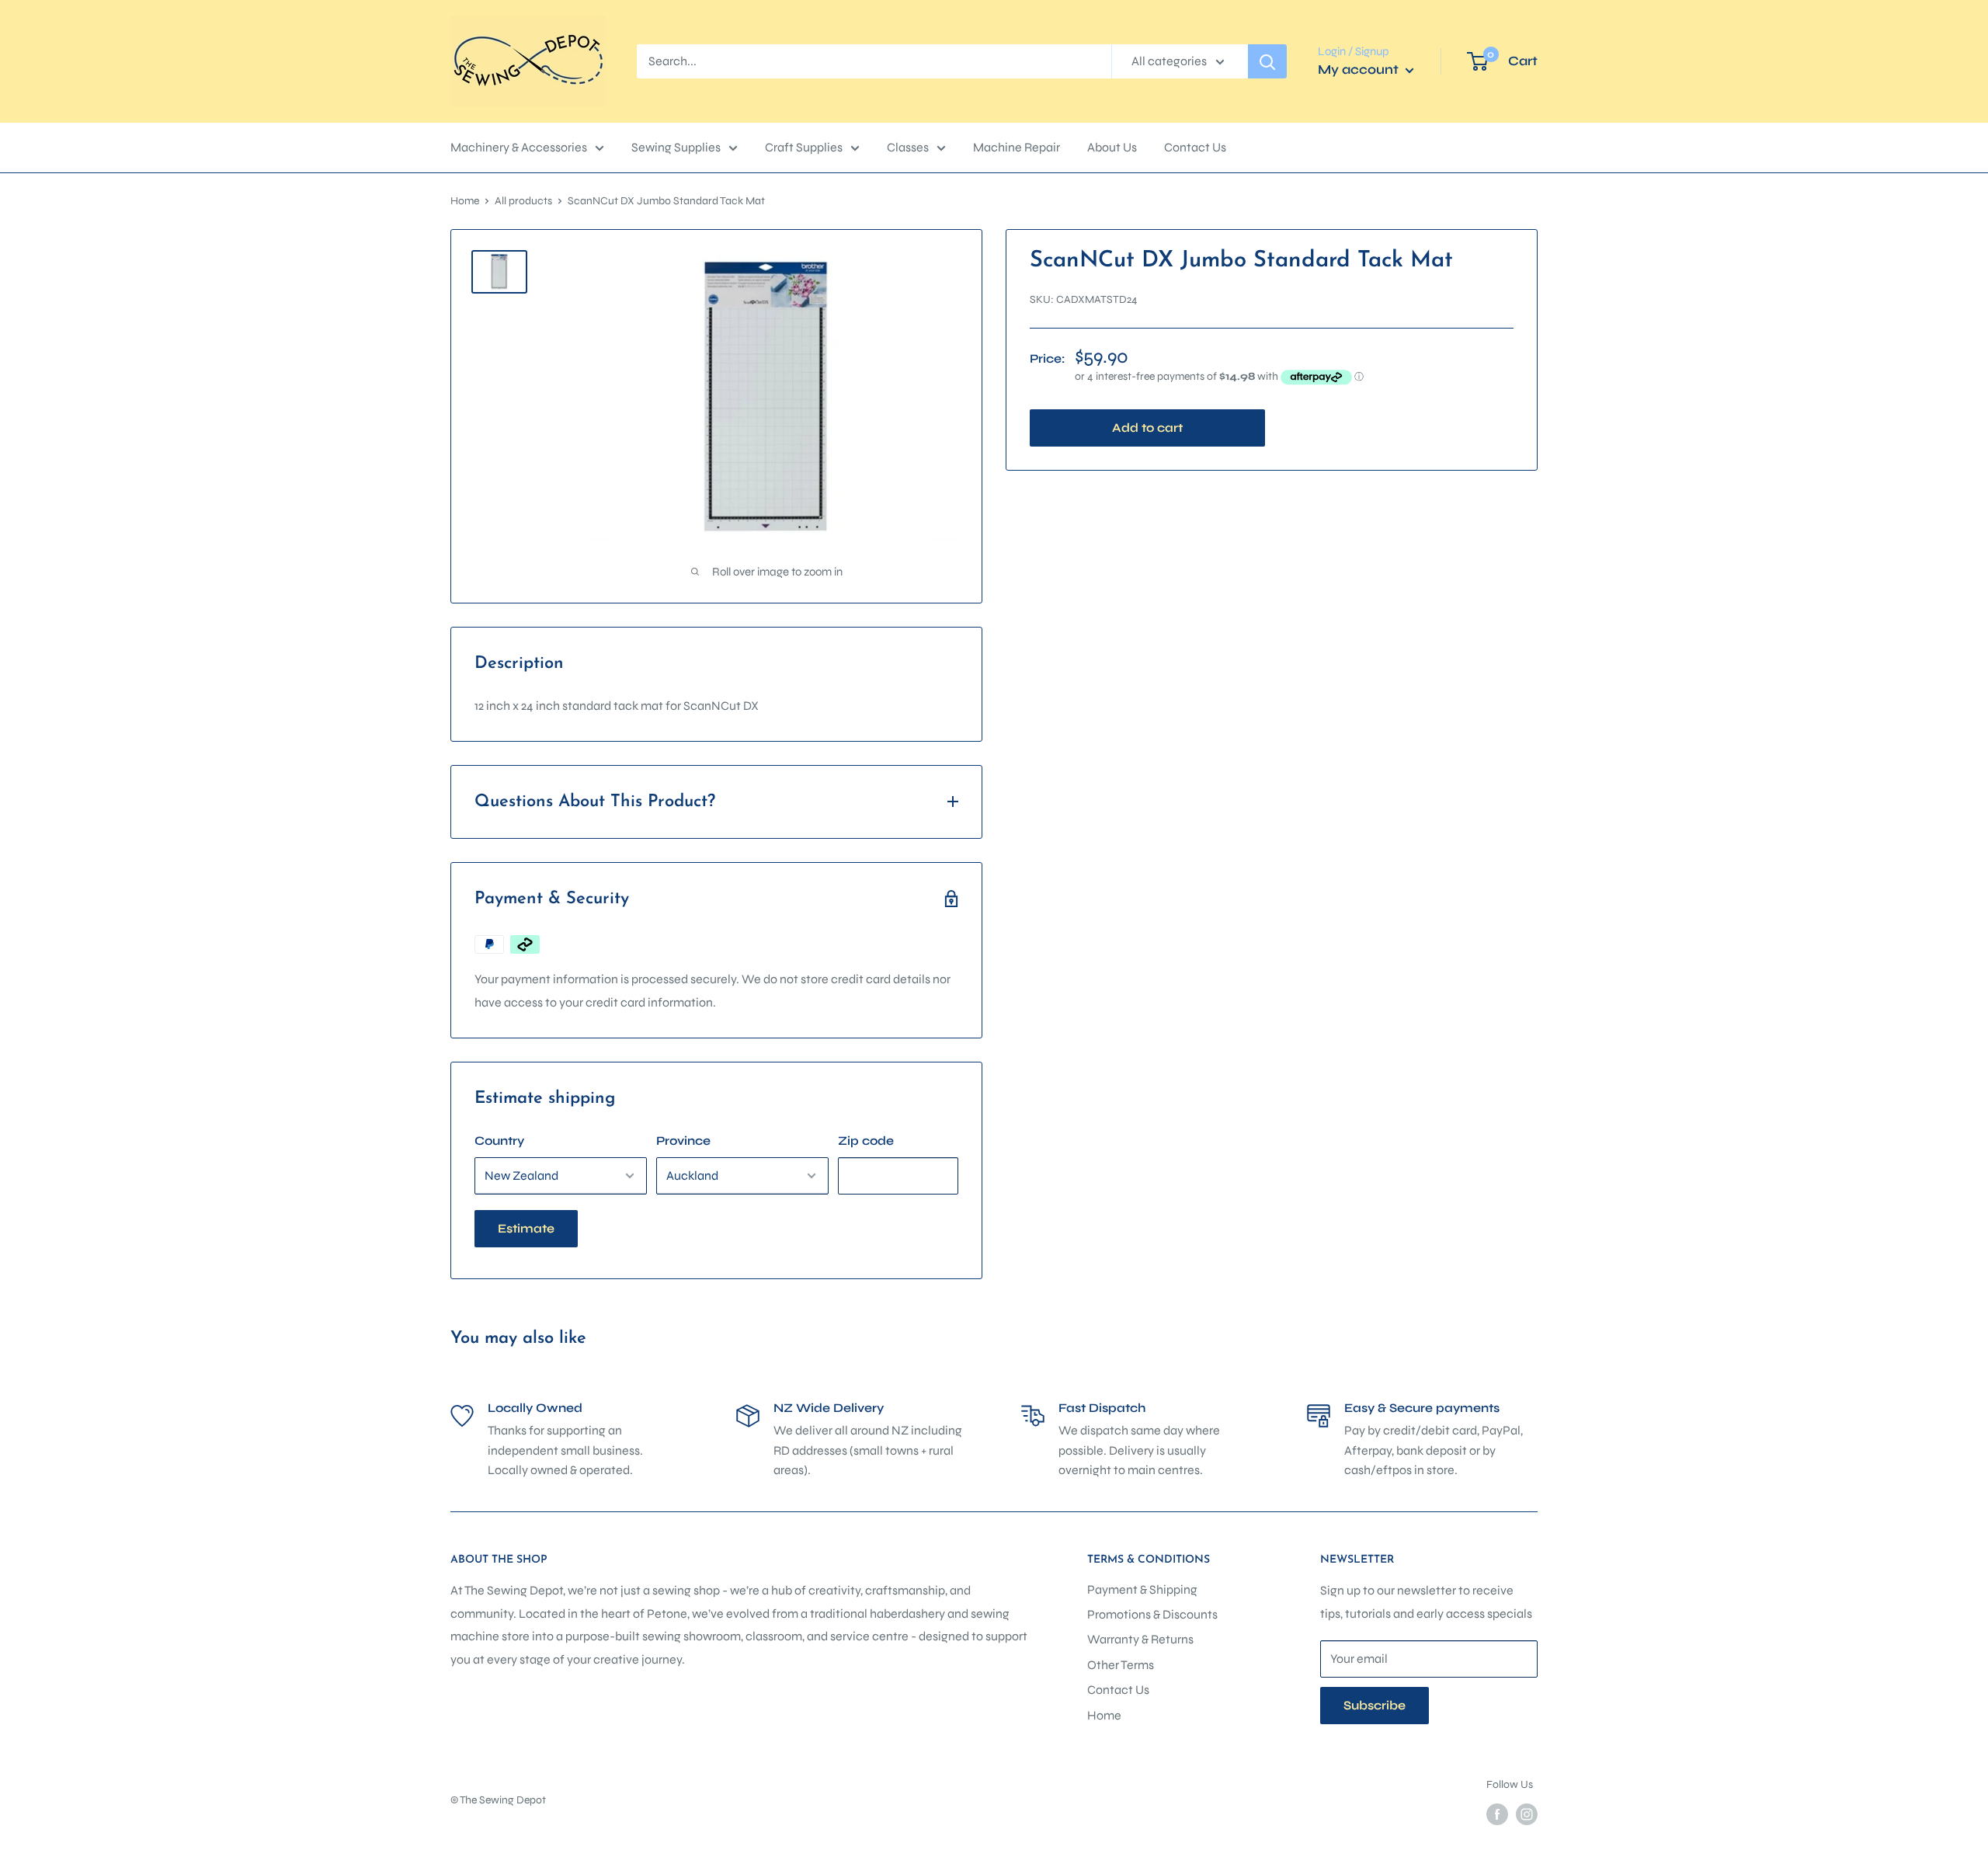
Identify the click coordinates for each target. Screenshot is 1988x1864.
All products (523, 201)
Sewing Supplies (676, 147)
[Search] (1267, 61)
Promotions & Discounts (1152, 1614)
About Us (1112, 147)
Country (499, 1141)
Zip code (866, 1141)
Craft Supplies (804, 147)
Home (465, 201)
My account (1360, 70)
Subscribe (1375, 1705)
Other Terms (1121, 1665)
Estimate (526, 1228)
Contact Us (1195, 147)
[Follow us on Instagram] (1527, 1814)
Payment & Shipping (1142, 1589)
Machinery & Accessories (519, 147)
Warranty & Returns (1140, 1639)
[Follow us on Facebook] (1497, 1814)
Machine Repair (1017, 147)
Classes (908, 147)
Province (683, 1141)
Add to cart (1147, 428)
